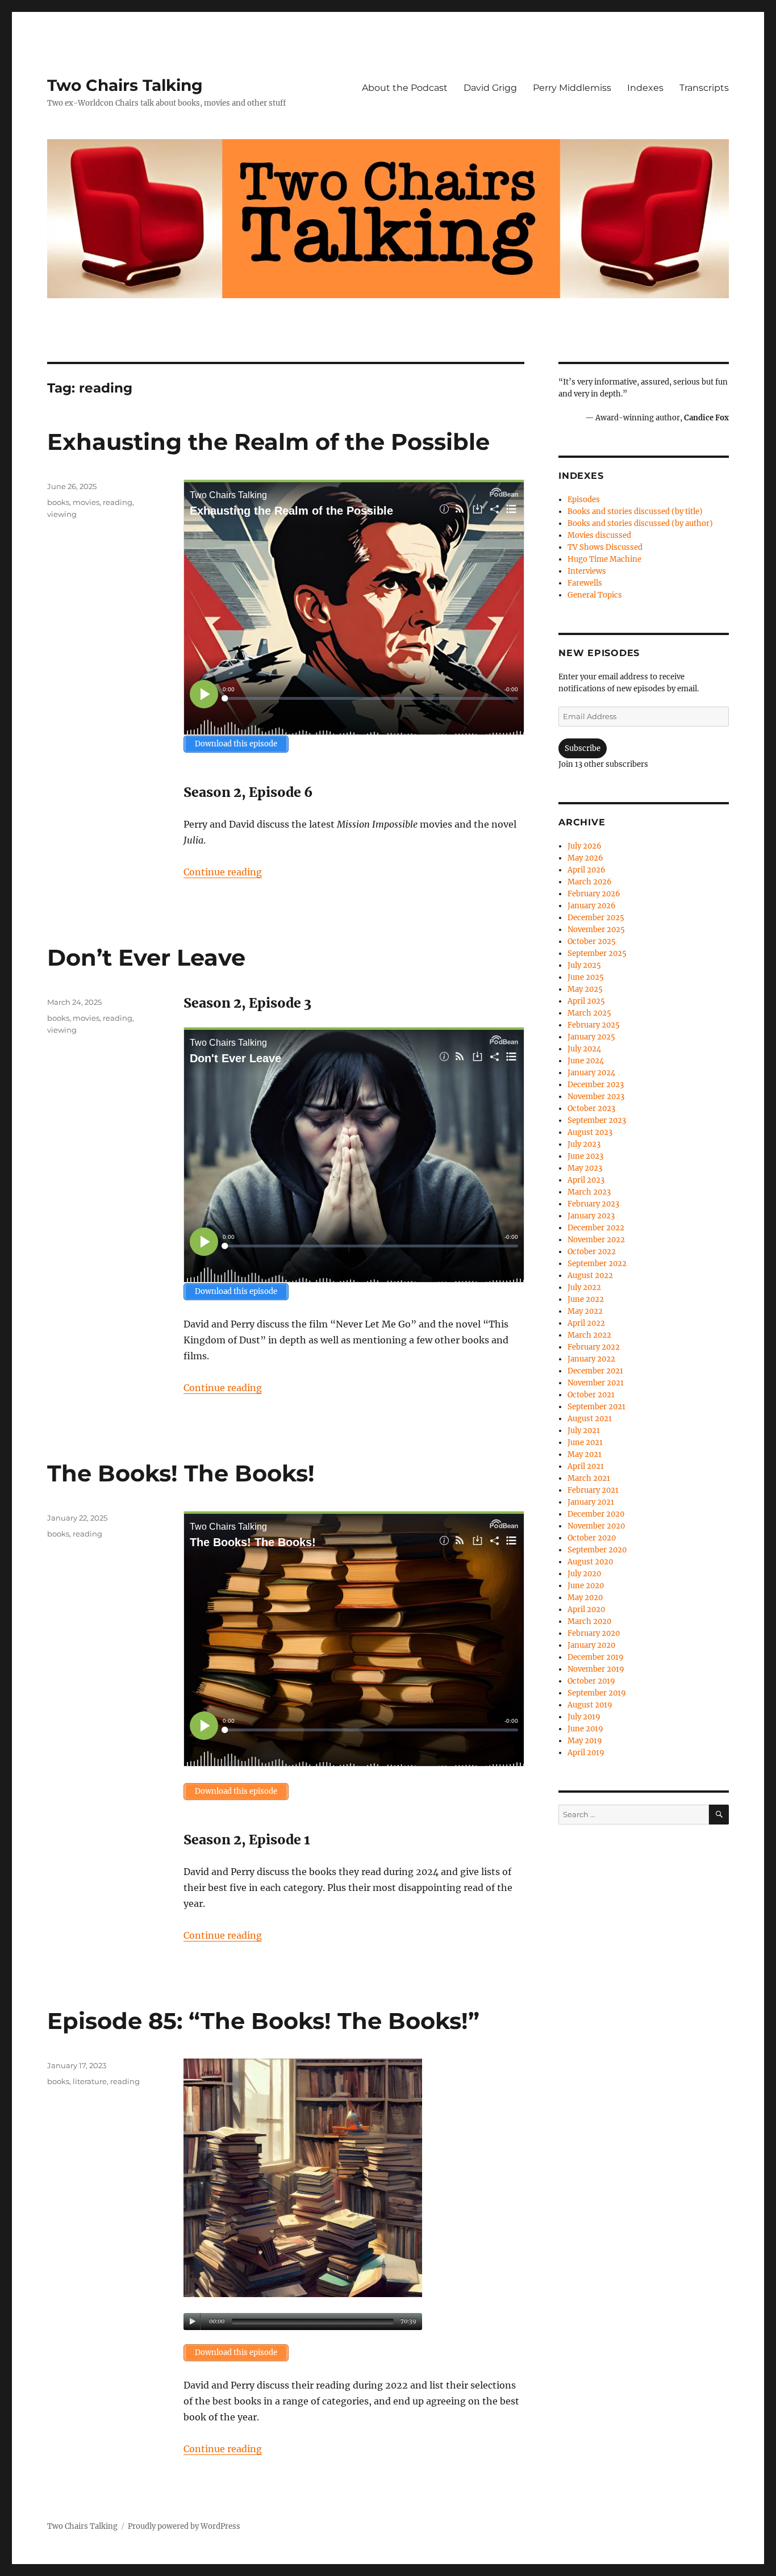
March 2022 (589, 1335)
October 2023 (591, 1109)
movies (86, 502)
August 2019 (590, 1705)
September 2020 (597, 1550)
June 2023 (585, 1156)
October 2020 (592, 1538)
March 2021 (589, 1478)
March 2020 (589, 1621)
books (58, 502)
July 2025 (584, 965)
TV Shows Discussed (605, 547)
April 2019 (586, 1753)
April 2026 (587, 870)
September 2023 (597, 1120)
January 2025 (591, 1037)
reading (118, 502)
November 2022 (596, 1240)
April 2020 (586, 1610)
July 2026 (585, 846)
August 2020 (590, 1562)
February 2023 (593, 1204)
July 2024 (584, 1049)
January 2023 (591, 1216)
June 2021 (585, 1443)
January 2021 (591, 1502)
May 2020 (585, 1598)
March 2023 (589, 1192)
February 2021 (593, 1490)
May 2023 (585, 1168)
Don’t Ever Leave (146, 957)
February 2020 (594, 1633)
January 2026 (592, 906)
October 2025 (592, 942)
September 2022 (597, 1264)
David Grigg (490, 88)
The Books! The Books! (181, 1473)
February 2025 (594, 1025)
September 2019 (597, 1693)
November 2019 (596, 1669)
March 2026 (590, 882)
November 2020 (596, 1526)
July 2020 (584, 1574)
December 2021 (595, 1371)
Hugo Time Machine (604, 559)
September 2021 (596, 1407)
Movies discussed (599, 535)
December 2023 (596, 1085)
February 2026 (594, 894)
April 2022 (586, 1323)
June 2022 (586, 1299)
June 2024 (586, 1061)
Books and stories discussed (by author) (640, 523)
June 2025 (586, 977)
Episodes (584, 500)
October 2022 (592, 1252)
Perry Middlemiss (572, 88)
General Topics (595, 595)
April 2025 (586, 1001)
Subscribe (583, 748)
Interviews (587, 571)
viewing (62, 514)
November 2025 (596, 930)
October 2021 (591, 1395)
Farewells (585, 583)
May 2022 (585, 1311)
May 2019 (585, 1741)
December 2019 (596, 1657)
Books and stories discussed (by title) (635, 512)
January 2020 (591, 1645)
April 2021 (586, 1466)
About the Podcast (405, 88)
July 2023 (584, 1144)
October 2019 (591, 1681)
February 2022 (594, 1347)
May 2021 (585, 1454)
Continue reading (223, 872)
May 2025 (585, 989)
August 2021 (590, 1419)
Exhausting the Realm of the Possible (268, 442)
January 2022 (591, 1359)
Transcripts (704, 88)
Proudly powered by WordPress (184, 2526)
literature (90, 2081)
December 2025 (596, 918)
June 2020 (586, 1586)
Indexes (645, 88)
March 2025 (589, 1013)
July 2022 (584, 1287)
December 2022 (596, 1228)
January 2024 (591, 1073)
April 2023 (586, 1180)
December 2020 (596, 1514)
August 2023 (590, 1132)
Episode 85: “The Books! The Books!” (263, 2021)
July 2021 (584, 1431)
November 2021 (596, 1383)
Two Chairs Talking (125, 85)
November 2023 (596, 1097)
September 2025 (597, 953)
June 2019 (585, 1729)
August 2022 (590, 1276)
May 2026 (585, 858)
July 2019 (584, 1717)
